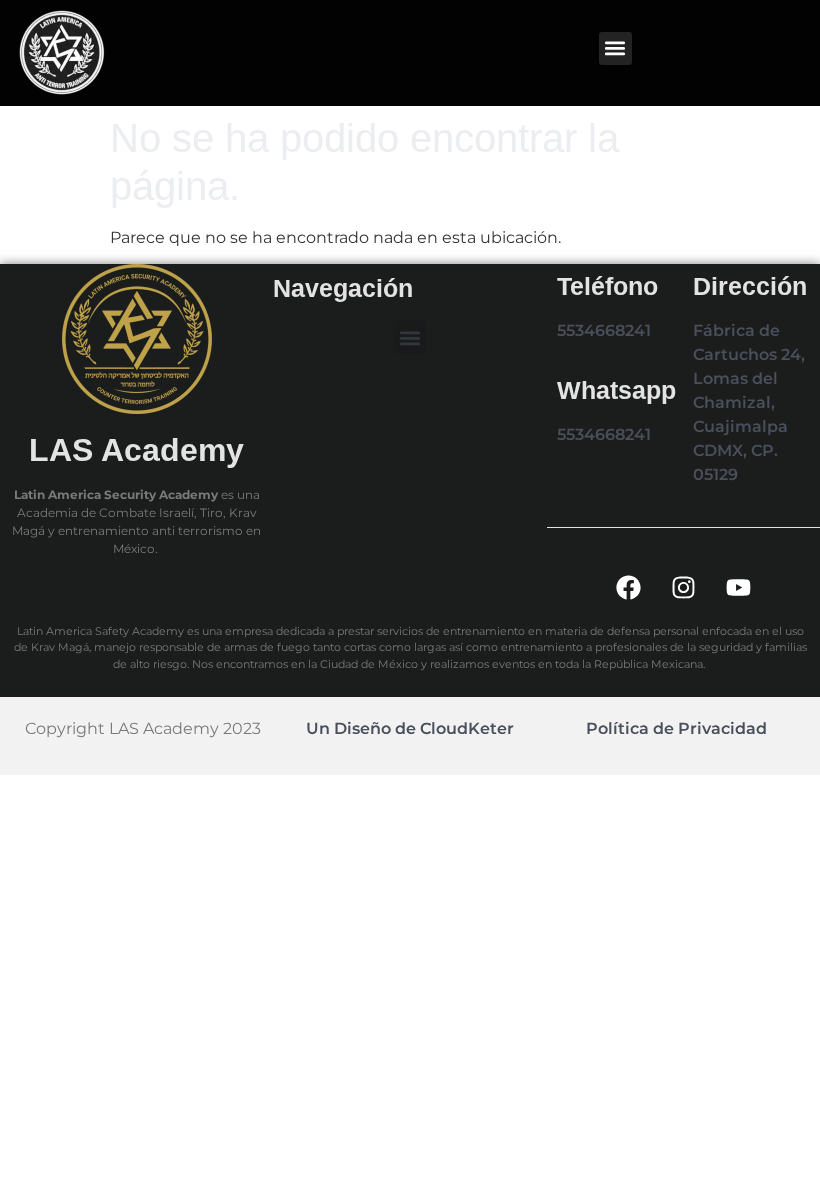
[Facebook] (628, 588)
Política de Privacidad (676, 728)
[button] (615, 48)
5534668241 (604, 330)
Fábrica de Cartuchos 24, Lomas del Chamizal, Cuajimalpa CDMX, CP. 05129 (749, 402)
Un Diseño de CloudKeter (410, 728)
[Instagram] (683, 588)
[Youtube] (738, 588)
